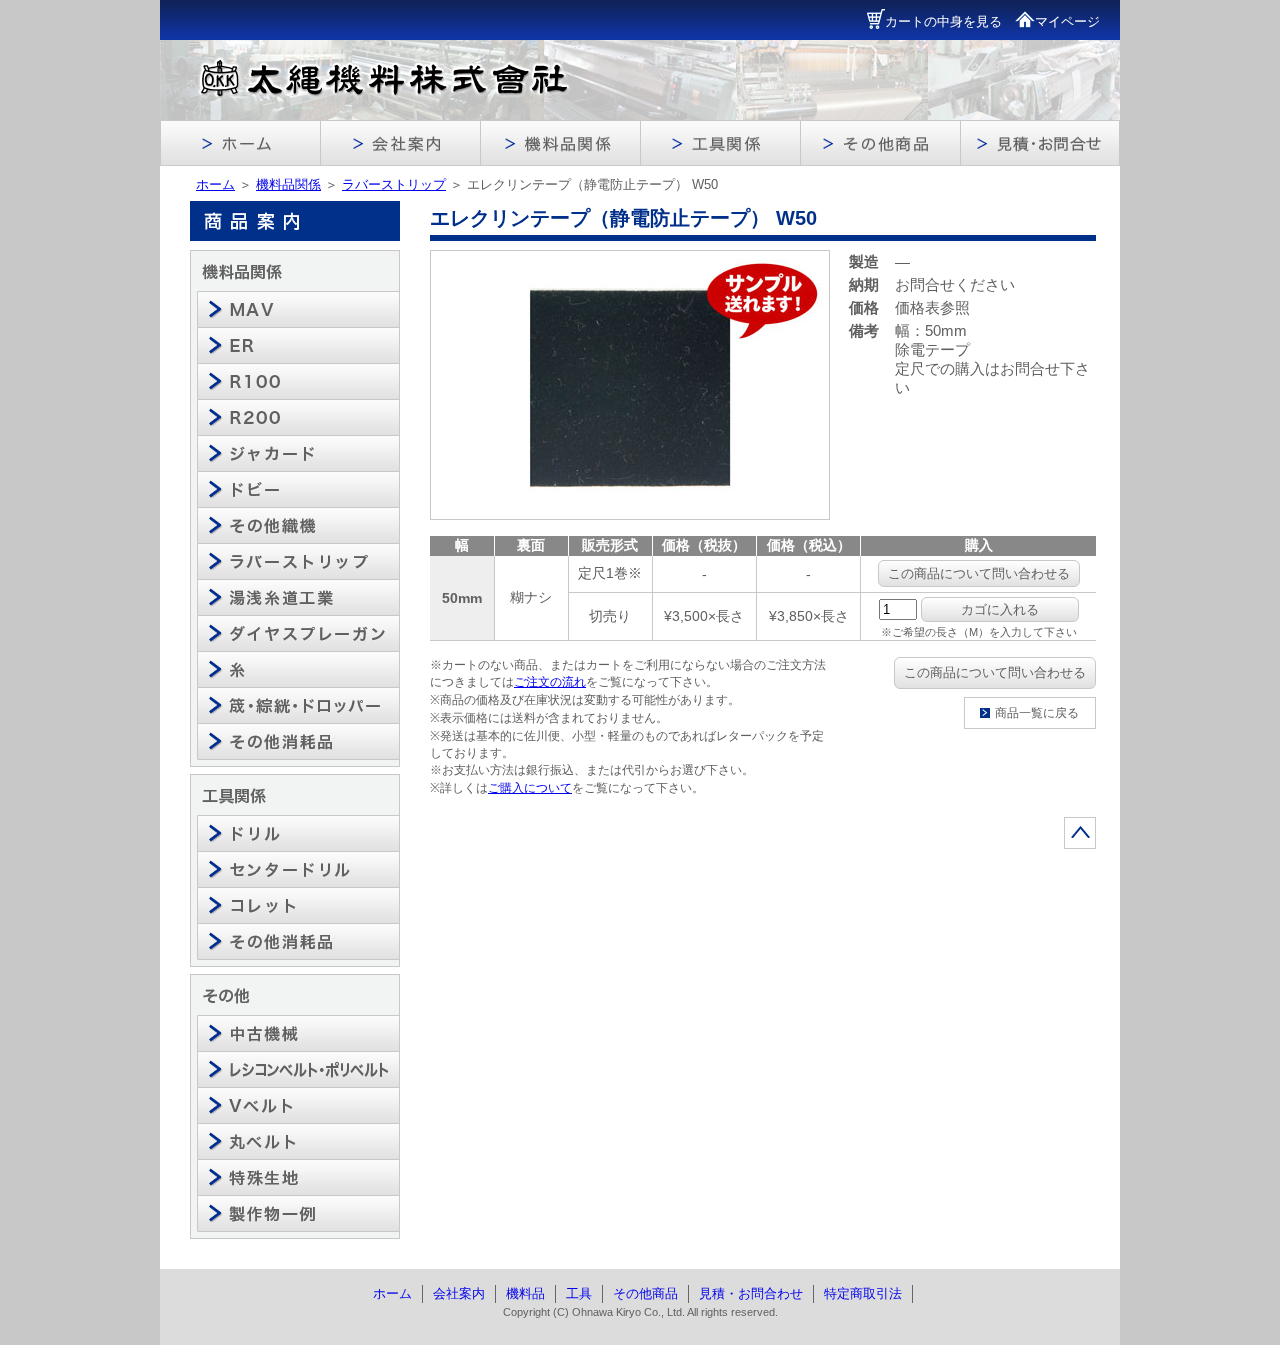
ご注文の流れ (550, 682)
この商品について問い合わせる (979, 573)
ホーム (215, 184)
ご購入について (530, 788)
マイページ (1067, 21)
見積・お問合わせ (751, 1293)
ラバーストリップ (394, 184)
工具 (579, 1293)
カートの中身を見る (943, 21)
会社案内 (459, 1293)
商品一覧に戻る (1037, 713)
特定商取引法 (863, 1293)
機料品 (525, 1293)
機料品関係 (288, 184)
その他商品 (645, 1293)
